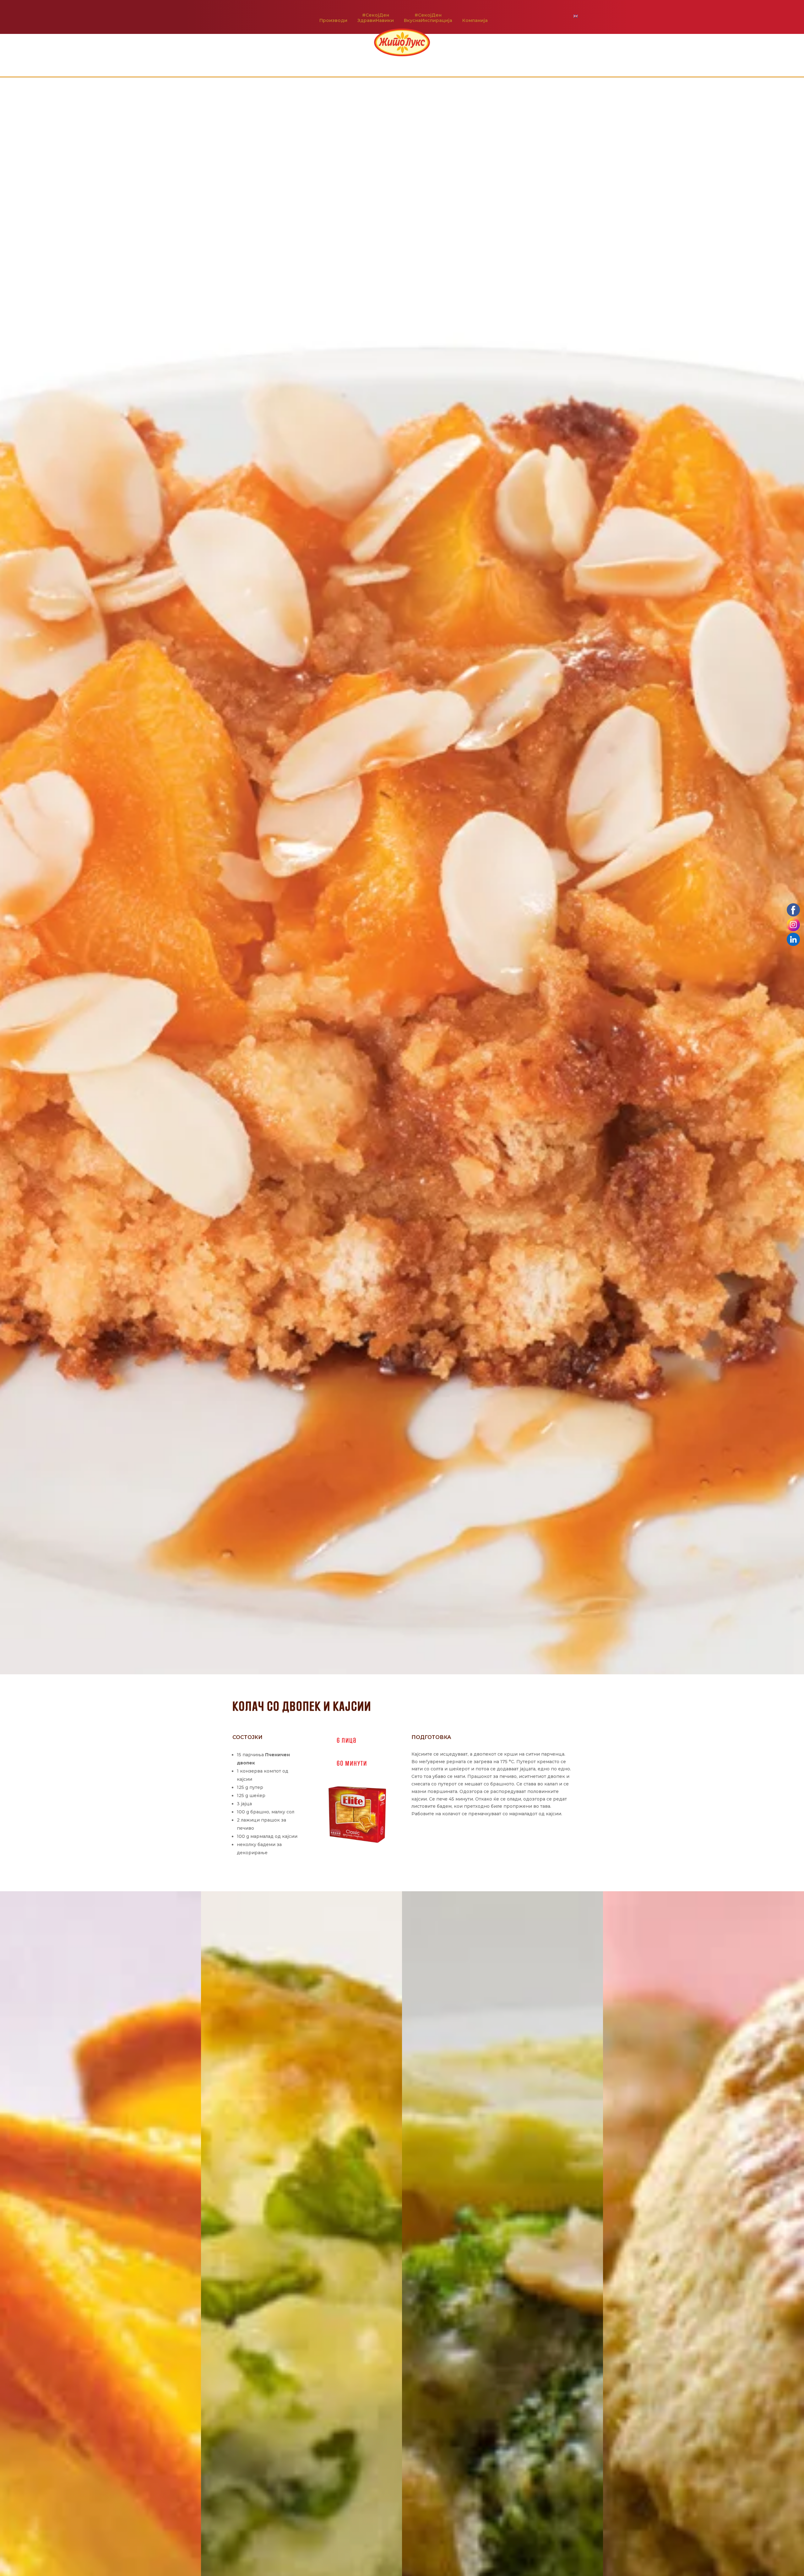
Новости (400, 72)
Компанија (475, 20)
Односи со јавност (539, 63)
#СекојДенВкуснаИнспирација (428, 18)
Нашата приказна (260, 63)
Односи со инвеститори (476, 63)
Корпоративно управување (402, 63)
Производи (333, 20)
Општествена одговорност (325, 63)
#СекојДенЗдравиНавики (376, 18)
